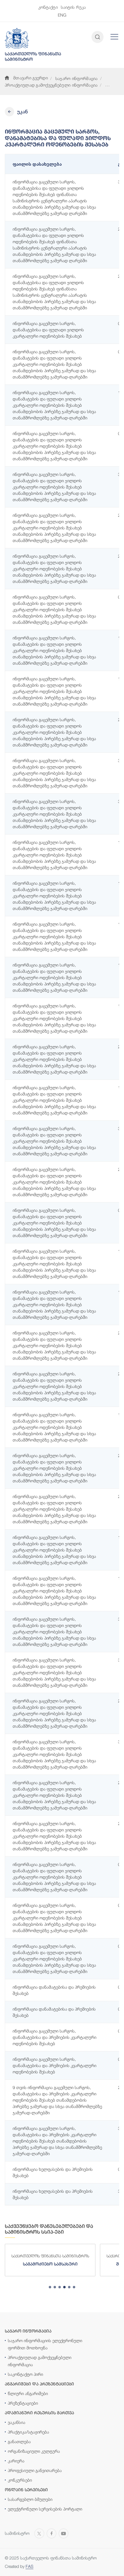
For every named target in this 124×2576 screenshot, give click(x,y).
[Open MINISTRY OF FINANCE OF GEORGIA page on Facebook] (51, 2533)
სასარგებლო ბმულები (30, 2499)
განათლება (19, 2441)
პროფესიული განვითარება (35, 2470)
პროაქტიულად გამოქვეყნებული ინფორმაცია (51, 85)
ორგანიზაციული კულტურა (34, 2451)
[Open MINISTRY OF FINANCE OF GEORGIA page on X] (39, 2533)
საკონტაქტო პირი (25, 2374)
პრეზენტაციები (23, 2403)
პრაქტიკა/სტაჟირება (28, 2432)
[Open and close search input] (98, 37)
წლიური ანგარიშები (28, 2393)
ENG (62, 15)
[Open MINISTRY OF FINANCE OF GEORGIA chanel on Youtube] (64, 2533)
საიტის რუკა (73, 7)
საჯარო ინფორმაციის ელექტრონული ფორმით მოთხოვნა (45, 2344)
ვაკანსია (17, 2422)
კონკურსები (20, 2480)
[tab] (50, 2287)
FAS (29, 2566)
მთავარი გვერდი (31, 78)
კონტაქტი (48, 7)
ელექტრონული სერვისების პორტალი (45, 2509)
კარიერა (16, 2461)
